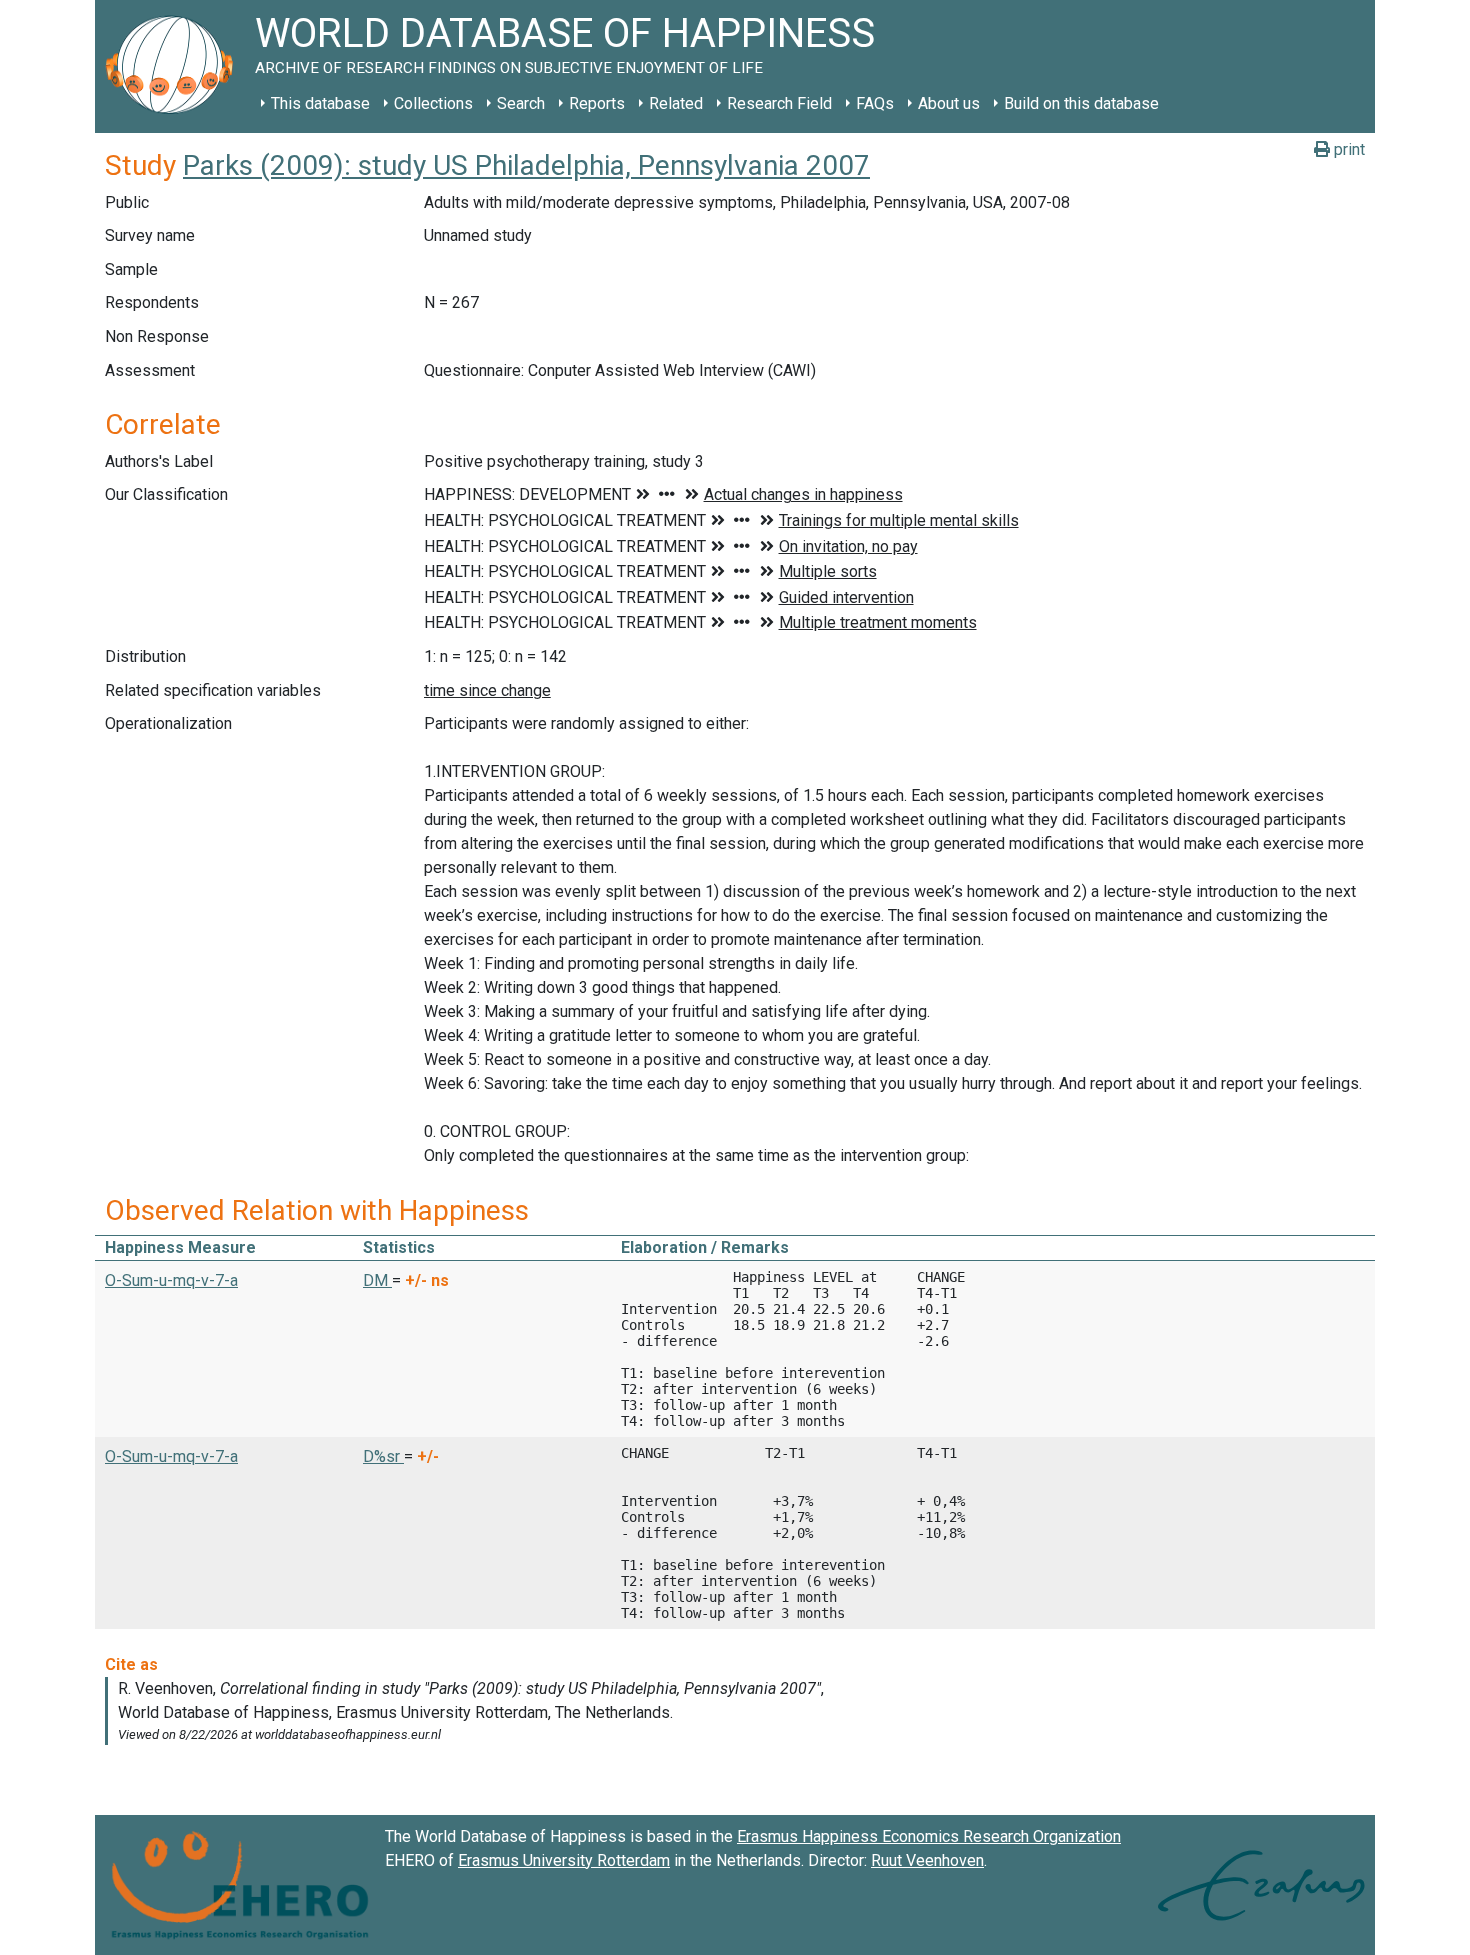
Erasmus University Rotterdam (564, 1860)
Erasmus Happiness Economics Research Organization (929, 1836)
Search (521, 103)
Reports (597, 103)
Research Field (779, 103)
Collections (433, 103)
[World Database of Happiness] (175, 66)
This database (320, 103)
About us (949, 103)
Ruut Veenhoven (927, 1860)
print (1347, 149)
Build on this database (1081, 103)
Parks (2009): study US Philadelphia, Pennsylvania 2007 (526, 165)
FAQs (875, 103)
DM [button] (377, 1280)
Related (676, 103)
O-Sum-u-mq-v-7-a (171, 1280)
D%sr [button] (383, 1456)
